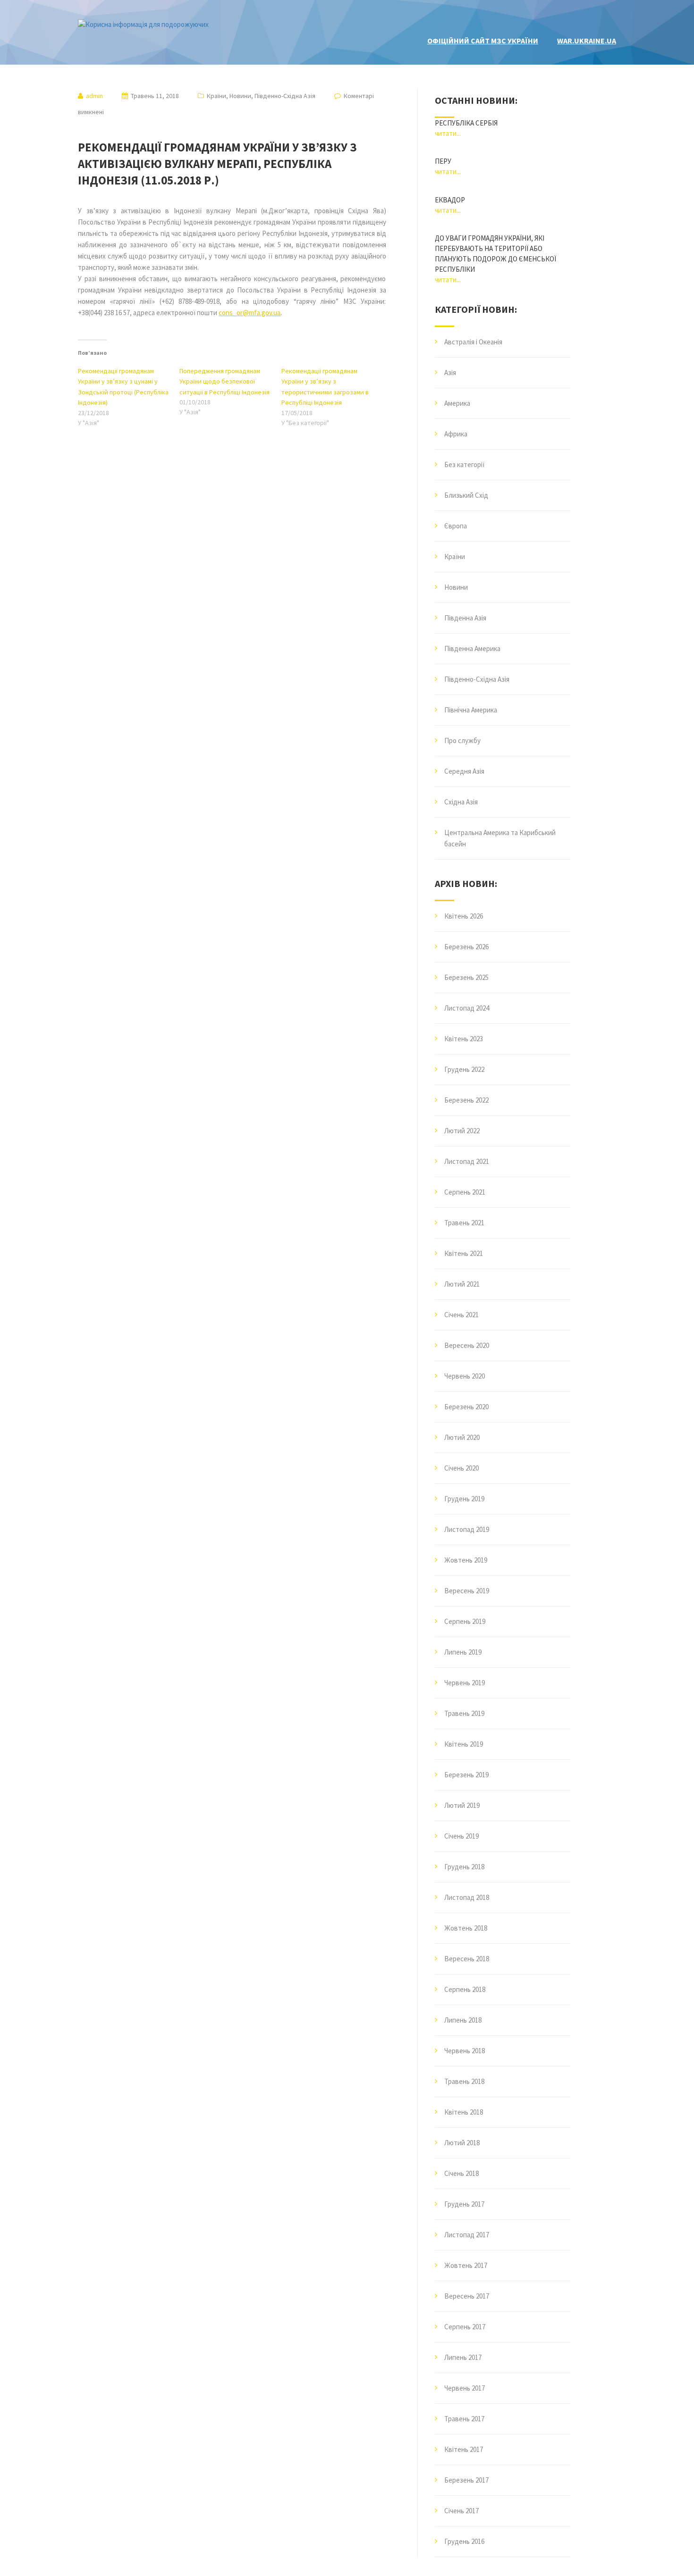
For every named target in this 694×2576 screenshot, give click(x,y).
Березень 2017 (466, 2480)
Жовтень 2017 (466, 2265)
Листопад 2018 (467, 1897)
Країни (216, 96)
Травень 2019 (464, 1713)
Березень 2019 (466, 1775)
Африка (456, 434)
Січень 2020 (461, 1468)
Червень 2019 (465, 1683)
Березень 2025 (466, 977)
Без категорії (465, 464)
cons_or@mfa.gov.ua (250, 313)
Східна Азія (461, 802)
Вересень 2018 (467, 1959)
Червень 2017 (465, 2388)
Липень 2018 (463, 2020)
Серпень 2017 (465, 2327)
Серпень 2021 (465, 1192)
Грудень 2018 (464, 1867)
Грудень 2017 (464, 2204)
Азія (450, 372)
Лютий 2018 (462, 2143)
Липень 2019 (463, 1652)
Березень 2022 (466, 1100)
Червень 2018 (465, 2051)
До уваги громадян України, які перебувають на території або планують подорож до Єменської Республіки (495, 254)
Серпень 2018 (465, 1989)
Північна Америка (471, 710)
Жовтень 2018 (466, 1928)
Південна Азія (465, 618)
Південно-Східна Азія (285, 96)
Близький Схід (466, 495)
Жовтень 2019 (466, 1560)
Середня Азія (464, 771)
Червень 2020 (465, 1376)
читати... (448, 133)
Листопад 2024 (467, 1008)
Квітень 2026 (464, 916)
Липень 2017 (463, 2357)
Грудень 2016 (464, 2541)
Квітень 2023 (464, 1039)
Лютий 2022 (462, 1131)
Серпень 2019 (465, 1621)
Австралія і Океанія (473, 342)
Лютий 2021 (462, 1284)
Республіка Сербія (466, 123)
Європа (456, 526)
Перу (443, 161)
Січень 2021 (461, 1315)
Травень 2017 (464, 2419)
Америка (457, 403)
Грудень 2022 (464, 1069)
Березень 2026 (466, 947)
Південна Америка (472, 648)
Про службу (462, 740)
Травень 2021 (464, 1223)
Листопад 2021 (467, 1161)
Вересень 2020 (467, 1345)
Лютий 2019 (462, 1805)
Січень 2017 (461, 2511)
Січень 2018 (461, 2173)
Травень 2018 (464, 2081)
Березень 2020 (466, 1407)
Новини (240, 96)
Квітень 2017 (464, 2449)
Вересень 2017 (467, 2296)
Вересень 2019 (467, 1591)
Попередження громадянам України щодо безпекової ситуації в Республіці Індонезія (224, 381)
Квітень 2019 (464, 1744)
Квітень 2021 (464, 1253)
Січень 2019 (461, 1836)
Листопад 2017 (467, 2235)
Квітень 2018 (464, 2112)
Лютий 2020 (462, 1437)
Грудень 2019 (464, 1499)
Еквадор (450, 200)
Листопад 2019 (467, 1529)
